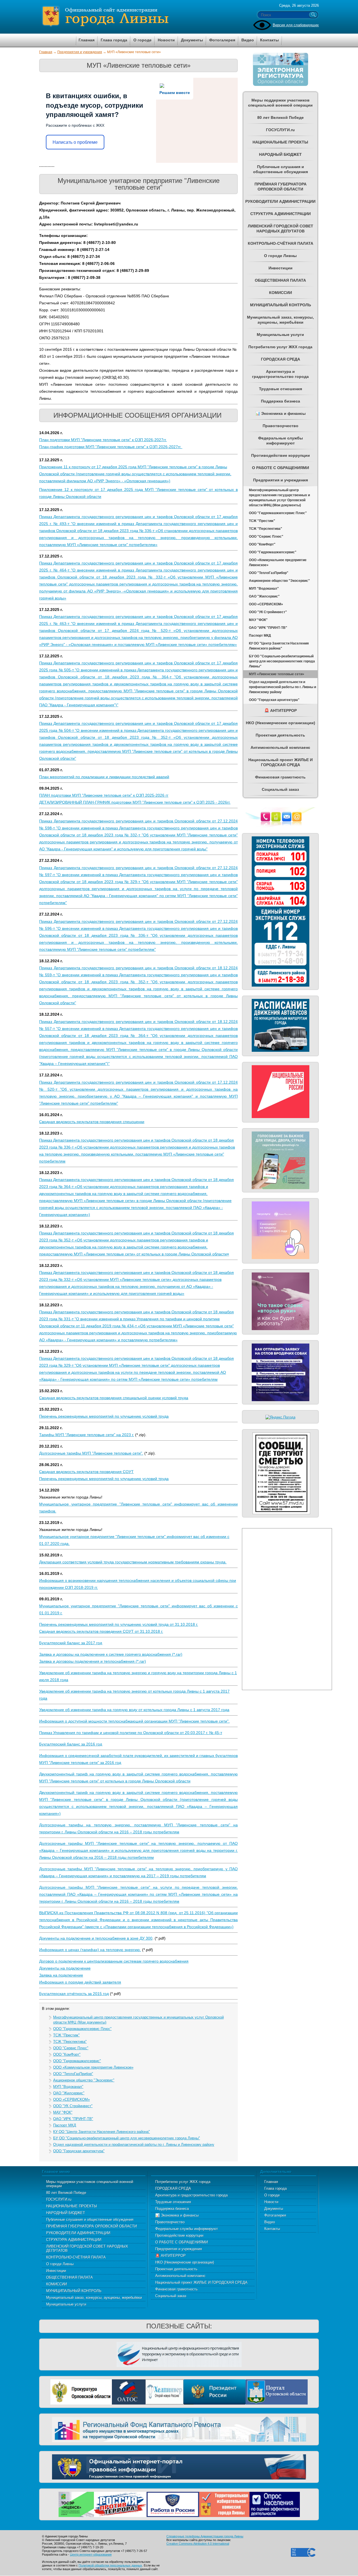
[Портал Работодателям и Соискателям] (173, 2504)
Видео (270, 2222)
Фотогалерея (275, 2215)
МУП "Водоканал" (68, 2087)
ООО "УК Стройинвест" (73, 2106)
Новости (271, 2202)
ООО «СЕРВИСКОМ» (71, 2099)
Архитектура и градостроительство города (191, 2195)
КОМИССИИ (56, 2284)
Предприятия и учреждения (80, 52)
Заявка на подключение (61, 1975)
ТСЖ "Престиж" (66, 2035)
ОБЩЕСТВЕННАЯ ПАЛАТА (70, 2277)
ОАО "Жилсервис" (69, 2093)
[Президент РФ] (215, 2392)
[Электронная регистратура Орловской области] (281, 85)
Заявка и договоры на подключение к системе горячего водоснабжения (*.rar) (111, 1654)
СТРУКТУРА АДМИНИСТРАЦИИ (74, 2240)
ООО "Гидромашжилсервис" (77, 2061)
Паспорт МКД (65, 2125)
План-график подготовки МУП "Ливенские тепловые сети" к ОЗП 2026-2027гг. (111, 447)
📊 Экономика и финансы (177, 2215)
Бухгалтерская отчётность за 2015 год (74, 1994)
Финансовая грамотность (176, 2289)
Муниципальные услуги (66, 2304)
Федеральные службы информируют (187, 2229)
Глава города (275, 2188)
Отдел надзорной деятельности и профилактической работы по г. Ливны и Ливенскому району (134, 2145)
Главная (46, 52)
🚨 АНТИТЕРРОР (170, 2256)
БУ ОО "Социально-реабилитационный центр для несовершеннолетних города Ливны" (127, 2138)
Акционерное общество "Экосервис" (84, 2080)
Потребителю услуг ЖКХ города (183, 2182)
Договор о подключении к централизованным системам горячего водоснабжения (114, 1961)
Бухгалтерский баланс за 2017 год (71, 1643)
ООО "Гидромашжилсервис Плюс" (82, 2029)
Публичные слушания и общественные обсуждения (90, 2219)
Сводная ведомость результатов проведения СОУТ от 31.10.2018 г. (101, 1631)
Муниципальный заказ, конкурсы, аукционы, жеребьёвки (94, 2298)
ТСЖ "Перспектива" (70, 2042)
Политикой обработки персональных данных (110, 2565)
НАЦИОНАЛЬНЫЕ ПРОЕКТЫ (72, 2206)
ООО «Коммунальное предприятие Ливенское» (93, 2067)
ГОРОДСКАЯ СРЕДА (173, 2188)
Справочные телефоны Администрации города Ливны (205, 2536)
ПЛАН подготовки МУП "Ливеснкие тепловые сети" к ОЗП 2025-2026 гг (104, 795)
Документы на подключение (65, 1968)
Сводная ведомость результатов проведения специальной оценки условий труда (114, 1398)
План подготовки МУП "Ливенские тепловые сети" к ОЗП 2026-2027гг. (103, 440)
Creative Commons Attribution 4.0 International (198, 2544)
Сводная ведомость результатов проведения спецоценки (92, 1122)
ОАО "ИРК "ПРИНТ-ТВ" (73, 2119)
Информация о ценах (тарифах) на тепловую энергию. (90, 1950)
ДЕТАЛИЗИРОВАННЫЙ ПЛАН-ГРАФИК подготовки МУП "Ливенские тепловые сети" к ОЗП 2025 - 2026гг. (135, 802)
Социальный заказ (171, 2296)
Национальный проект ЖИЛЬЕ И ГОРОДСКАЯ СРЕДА (201, 2282)
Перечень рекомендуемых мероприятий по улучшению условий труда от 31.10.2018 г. (119, 1624)
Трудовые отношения (173, 2202)
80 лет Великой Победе (66, 2193)
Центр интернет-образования (91, 2554)
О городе (272, 2195)
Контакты (272, 2229)
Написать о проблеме (75, 142)
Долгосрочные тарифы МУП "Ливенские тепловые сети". (91, 1453)
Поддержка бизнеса (172, 2209)
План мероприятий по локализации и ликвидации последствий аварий (104, 777)
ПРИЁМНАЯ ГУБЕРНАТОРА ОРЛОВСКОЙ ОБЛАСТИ (91, 2226)
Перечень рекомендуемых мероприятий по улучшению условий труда (104, 1416)
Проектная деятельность (176, 2269)
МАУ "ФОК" (63, 2112)
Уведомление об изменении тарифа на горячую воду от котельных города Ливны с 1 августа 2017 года (134, 1710)
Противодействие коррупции (179, 2235)
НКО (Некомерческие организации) (185, 2262)
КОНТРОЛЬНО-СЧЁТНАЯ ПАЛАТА (76, 2257)
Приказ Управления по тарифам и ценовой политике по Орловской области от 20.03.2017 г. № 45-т (131, 1733)
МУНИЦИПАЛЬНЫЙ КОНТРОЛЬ (74, 2291)
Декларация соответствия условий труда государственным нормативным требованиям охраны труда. (133, 1562)
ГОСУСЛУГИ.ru (59, 2199)
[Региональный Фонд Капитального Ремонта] (179, 2429)
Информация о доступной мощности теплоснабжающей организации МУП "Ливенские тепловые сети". (134, 1721)
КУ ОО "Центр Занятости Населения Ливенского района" (102, 2132)
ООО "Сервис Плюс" (71, 2048)
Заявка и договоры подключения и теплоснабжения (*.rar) (93, 1661)
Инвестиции (56, 2271)
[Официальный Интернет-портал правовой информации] (179, 2466)
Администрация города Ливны (137, 17)
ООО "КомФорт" (67, 2054)
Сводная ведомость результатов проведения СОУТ (86, 1472)
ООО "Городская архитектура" (79, 2151)
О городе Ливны (60, 2264)
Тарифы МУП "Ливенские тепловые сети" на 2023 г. (87, 1435)
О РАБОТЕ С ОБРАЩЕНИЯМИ (182, 2242)
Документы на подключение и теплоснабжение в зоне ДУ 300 (96, 1938)
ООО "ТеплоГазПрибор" (73, 2074)
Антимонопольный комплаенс (180, 2276)
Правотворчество (170, 2222)
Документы (274, 2209)
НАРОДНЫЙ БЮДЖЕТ (66, 2213)
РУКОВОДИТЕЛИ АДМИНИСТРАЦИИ (78, 2233)
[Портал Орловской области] (277, 2392)
